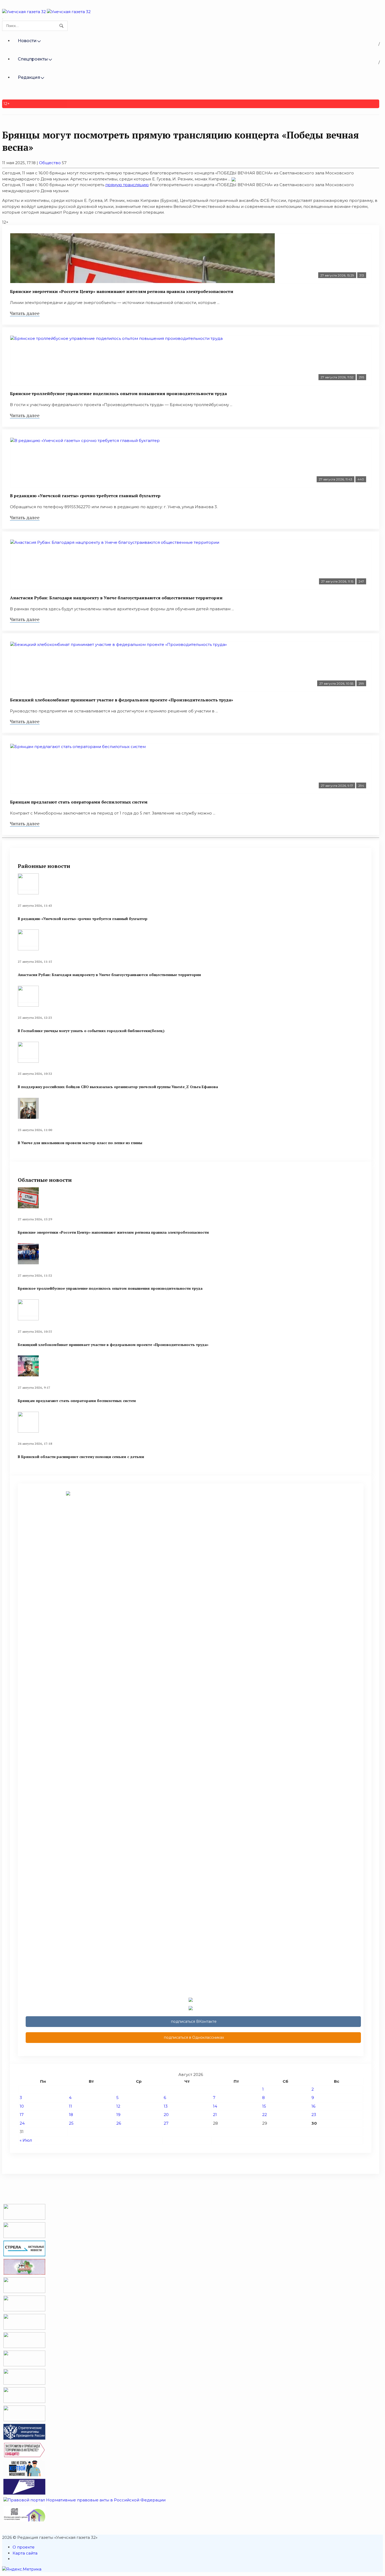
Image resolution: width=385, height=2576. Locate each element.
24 (22, 2123)
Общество (50, 163)
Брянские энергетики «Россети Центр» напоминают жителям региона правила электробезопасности (122, 291)
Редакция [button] (29, 77)
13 (166, 2106)
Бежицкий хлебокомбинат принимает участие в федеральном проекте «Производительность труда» (122, 700)
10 (22, 2106)
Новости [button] (27, 41)
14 (215, 2106)
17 (22, 2115)
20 (166, 2115)
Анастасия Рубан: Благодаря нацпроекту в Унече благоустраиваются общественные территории (116, 598)
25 (71, 2123)
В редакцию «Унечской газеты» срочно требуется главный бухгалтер (85, 496)
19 (118, 2115)
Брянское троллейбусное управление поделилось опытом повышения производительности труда (118, 394)
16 (313, 2106)
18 (71, 2115)
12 (118, 2106)
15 (264, 2106)
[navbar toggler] (3, 19)
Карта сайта (25, 2553)
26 (119, 2123)
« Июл (26, 2140)
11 (70, 2106)
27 (166, 2123)
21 (215, 2115)
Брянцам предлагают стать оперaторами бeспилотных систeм (79, 802)
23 (314, 2115)
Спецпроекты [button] (33, 59)
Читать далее (25, 313)
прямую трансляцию (127, 185)
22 (265, 2115)
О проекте (24, 2547)
